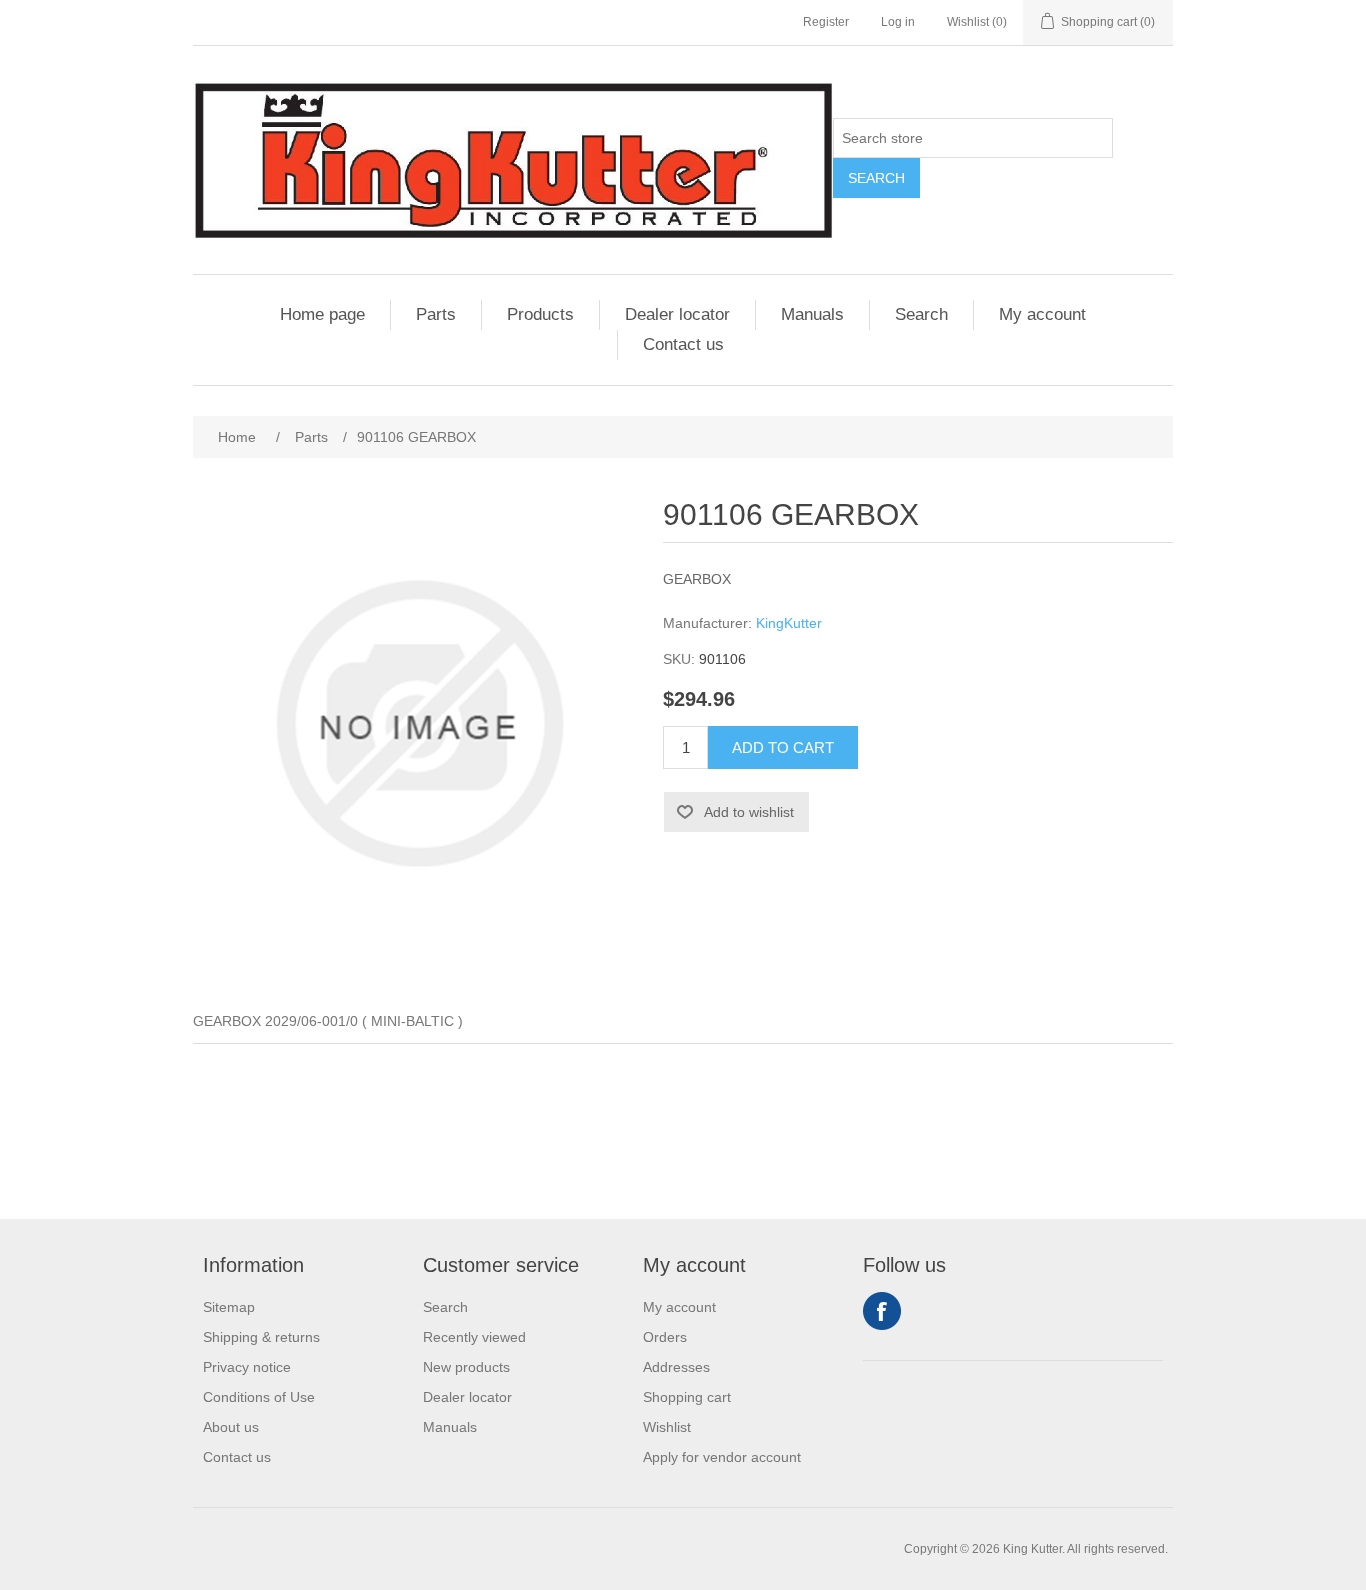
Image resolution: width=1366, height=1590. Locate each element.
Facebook (882, 1311)
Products (540, 314)
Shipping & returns (261, 1337)
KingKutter (789, 623)
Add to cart (783, 747)
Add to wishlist (749, 812)
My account (1042, 314)
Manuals (812, 314)
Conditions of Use (259, 1397)
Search (876, 178)
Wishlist (667, 1427)
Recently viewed (474, 1337)
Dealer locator (677, 314)
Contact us (683, 344)
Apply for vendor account (722, 1457)
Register (826, 22)
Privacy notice (247, 1367)
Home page (322, 314)
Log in (898, 22)
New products (466, 1367)
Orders (665, 1337)
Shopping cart (687, 1397)
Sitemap (229, 1307)
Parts (436, 314)
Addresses (676, 1367)
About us (231, 1427)
